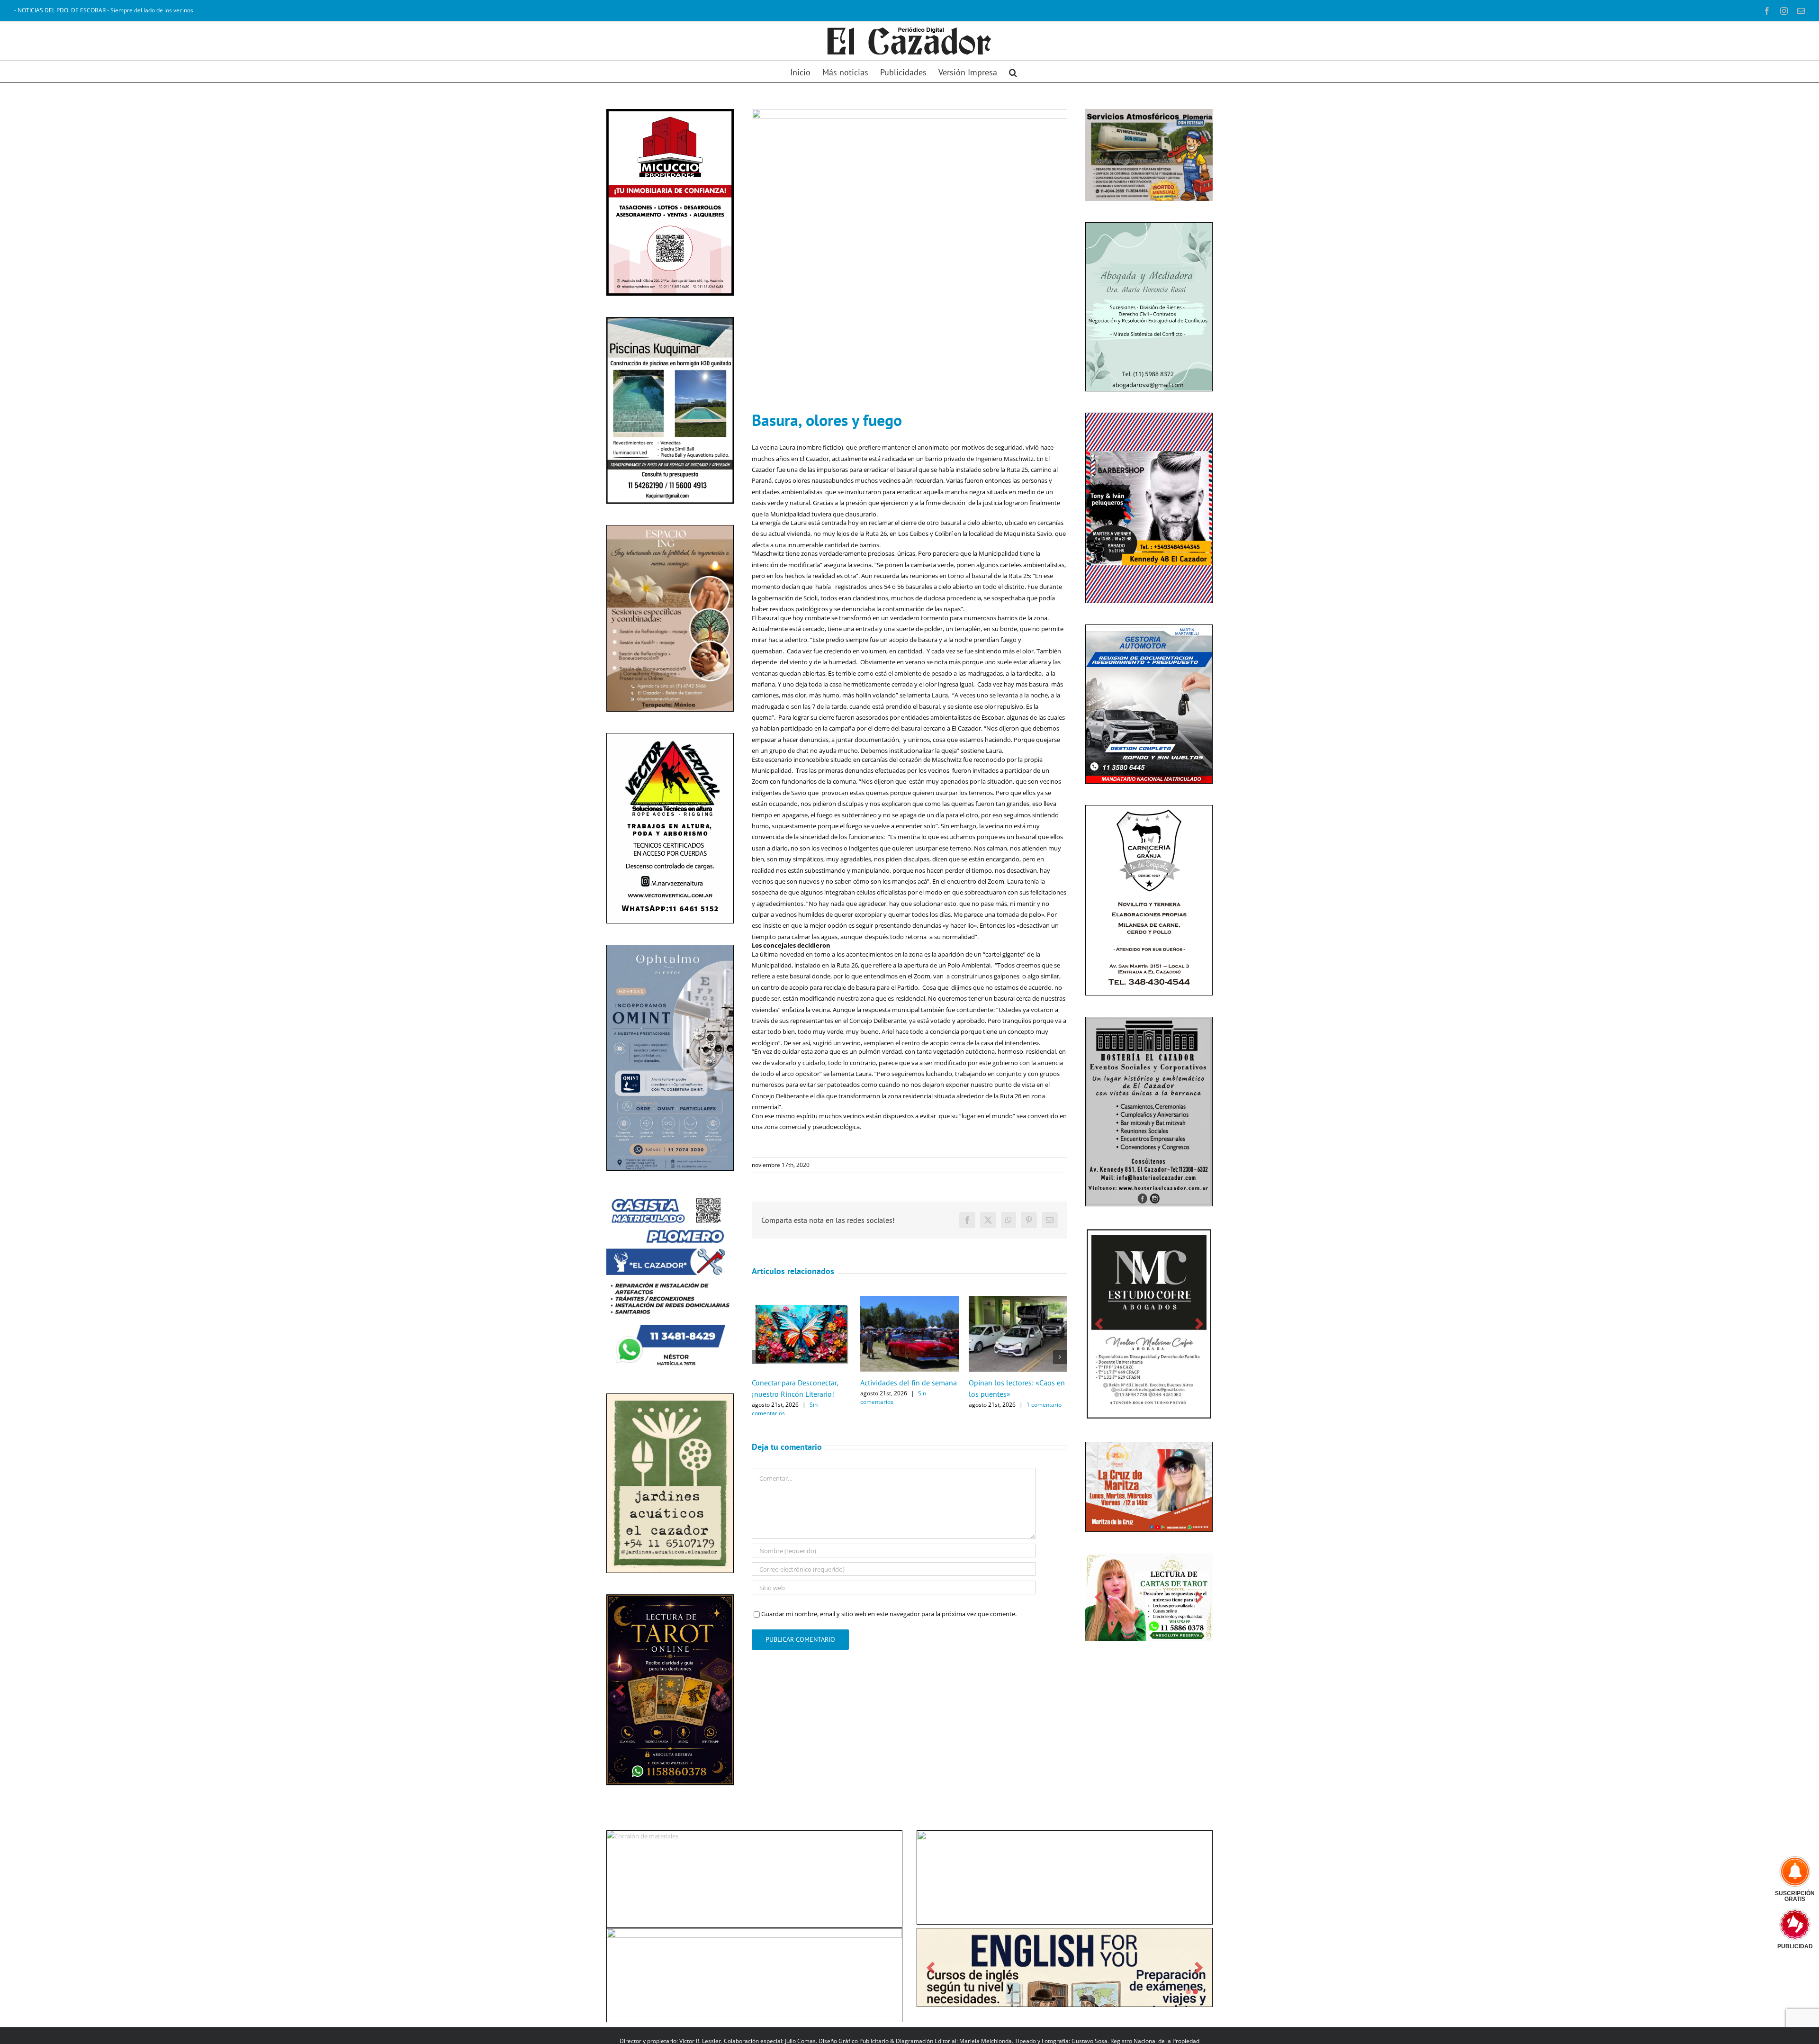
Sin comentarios (785, 1409)
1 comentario (1044, 1405)
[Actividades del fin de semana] (910, 1300)
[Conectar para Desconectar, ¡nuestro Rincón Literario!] (801, 1300)
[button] (1013, 72)
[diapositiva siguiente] (720, 1676)
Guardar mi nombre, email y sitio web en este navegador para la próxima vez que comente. (889, 1614)
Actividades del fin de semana (909, 1383)
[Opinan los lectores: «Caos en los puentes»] (1018, 1300)
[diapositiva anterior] (620, 1676)
